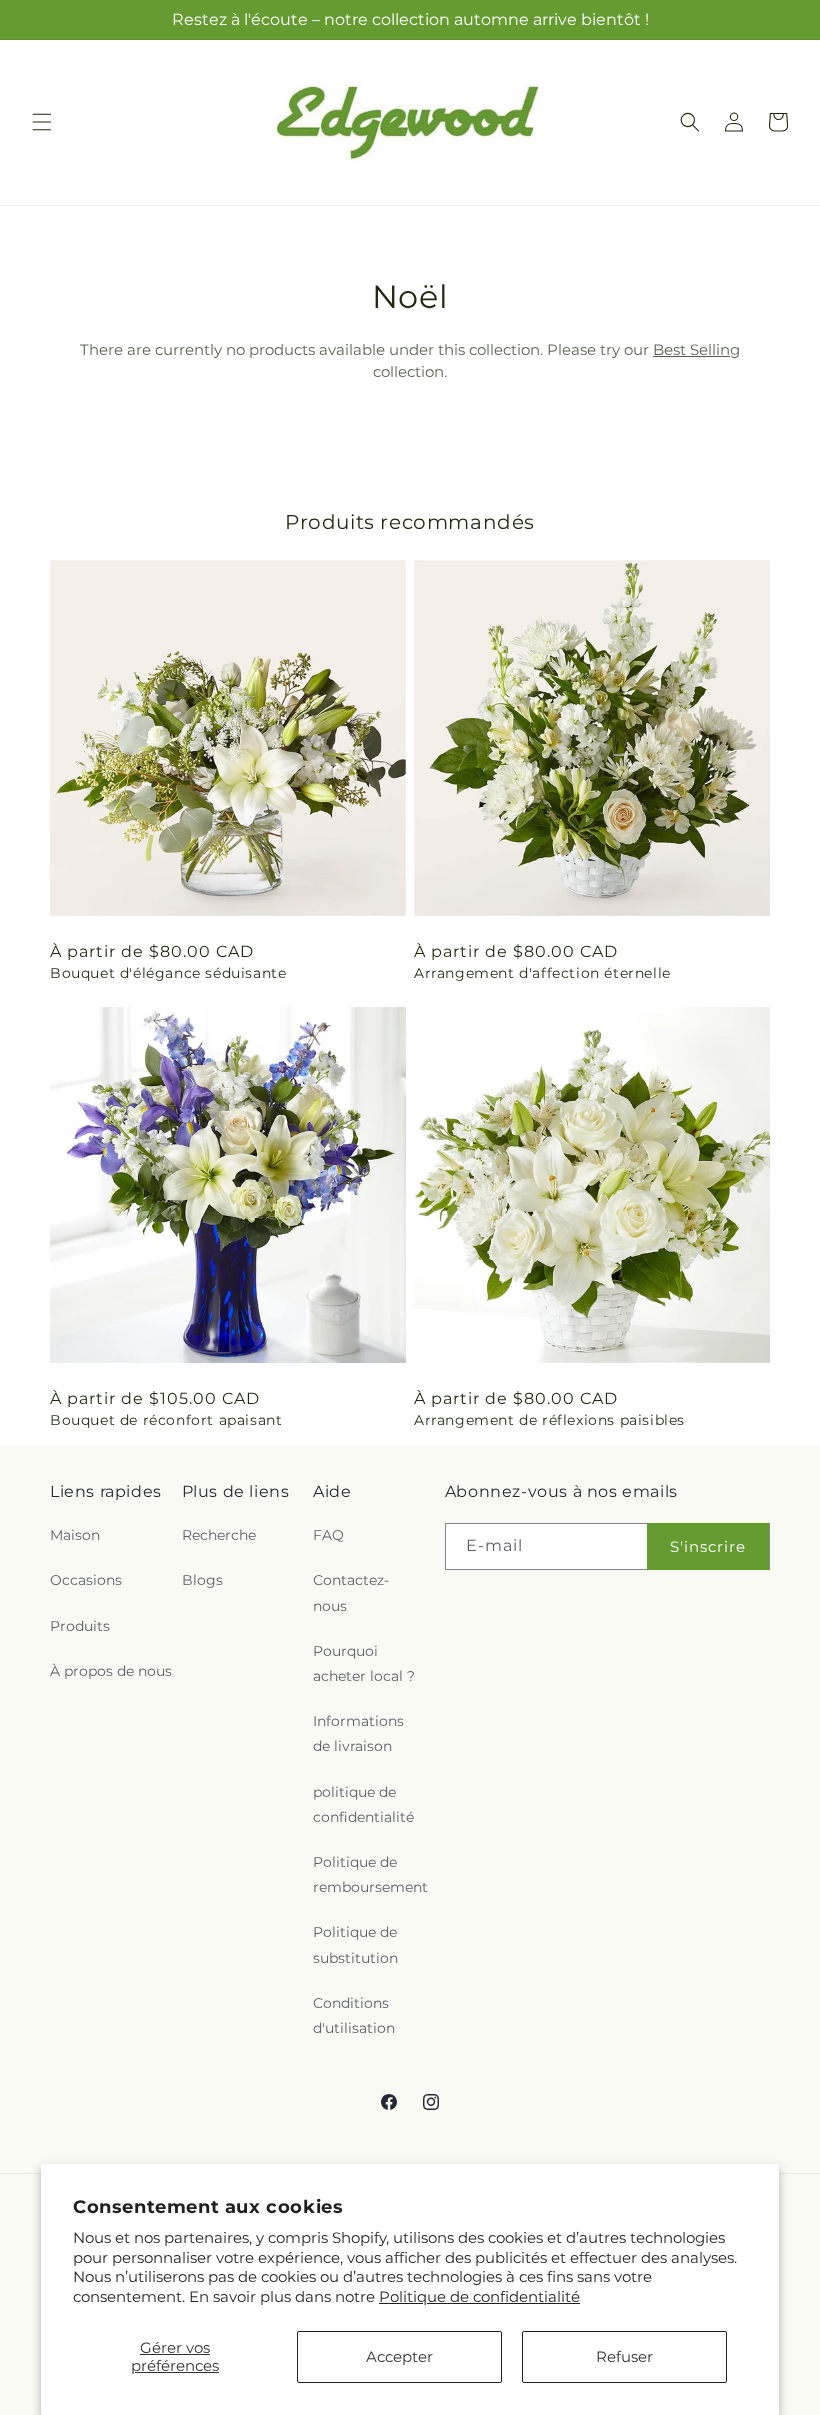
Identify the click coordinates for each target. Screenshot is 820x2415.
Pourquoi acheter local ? (364, 1663)
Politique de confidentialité (479, 2296)
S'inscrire (708, 1546)
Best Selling (696, 349)
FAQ (328, 1535)
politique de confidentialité (363, 1804)
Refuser (624, 2356)
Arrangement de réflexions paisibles (549, 1420)
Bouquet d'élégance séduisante (168, 973)
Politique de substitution (355, 1944)
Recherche (219, 1535)
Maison (75, 1535)
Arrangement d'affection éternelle (542, 973)
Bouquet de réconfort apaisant (166, 1420)
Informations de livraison (358, 1733)
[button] (42, 122)
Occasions (86, 1580)
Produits (80, 1626)
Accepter (399, 2356)
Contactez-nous (351, 1592)
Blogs (202, 1580)
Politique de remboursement (370, 1874)
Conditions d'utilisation (354, 2015)
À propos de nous (111, 1671)
